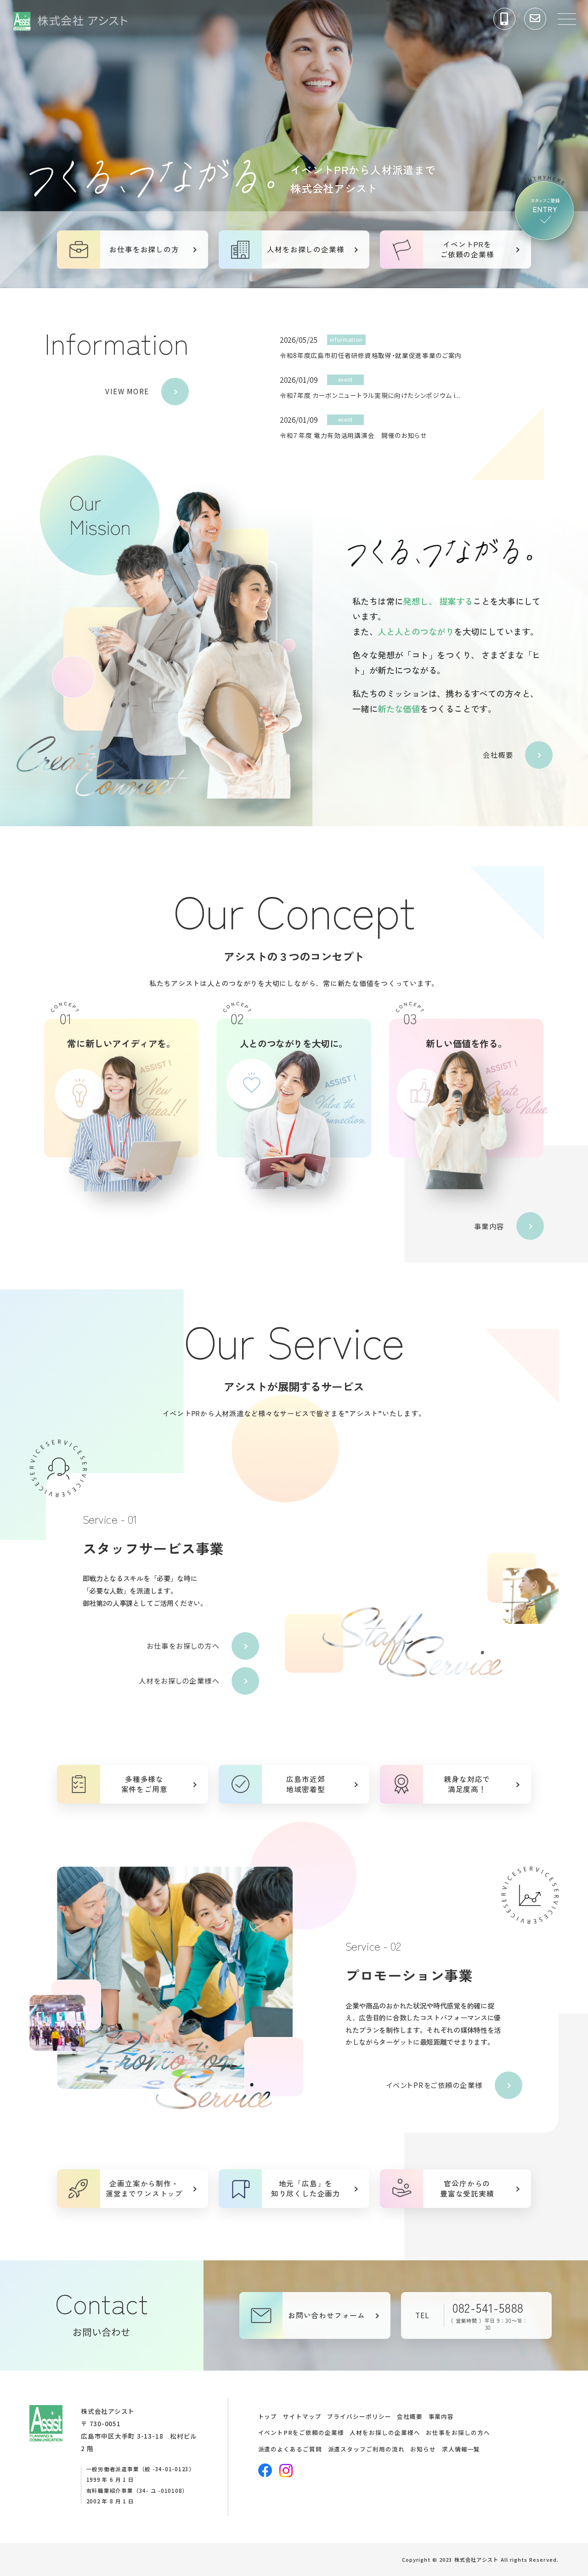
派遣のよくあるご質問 (290, 2449)
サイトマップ (302, 2416)
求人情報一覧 (461, 2449)
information (346, 340)
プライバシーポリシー (359, 2416)
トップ (268, 2416)
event (345, 380)
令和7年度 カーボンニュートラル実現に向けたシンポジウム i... (370, 395)
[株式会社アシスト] (70, 24)
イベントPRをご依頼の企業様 (435, 2085)
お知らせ (423, 2449)
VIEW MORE (127, 391)
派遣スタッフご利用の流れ (366, 2449)
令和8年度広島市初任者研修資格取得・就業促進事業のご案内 (371, 355)
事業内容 (489, 1226)
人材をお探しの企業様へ (179, 1680)
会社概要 (498, 755)
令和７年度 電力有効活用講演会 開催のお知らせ (353, 435)
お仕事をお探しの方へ (183, 1645)
